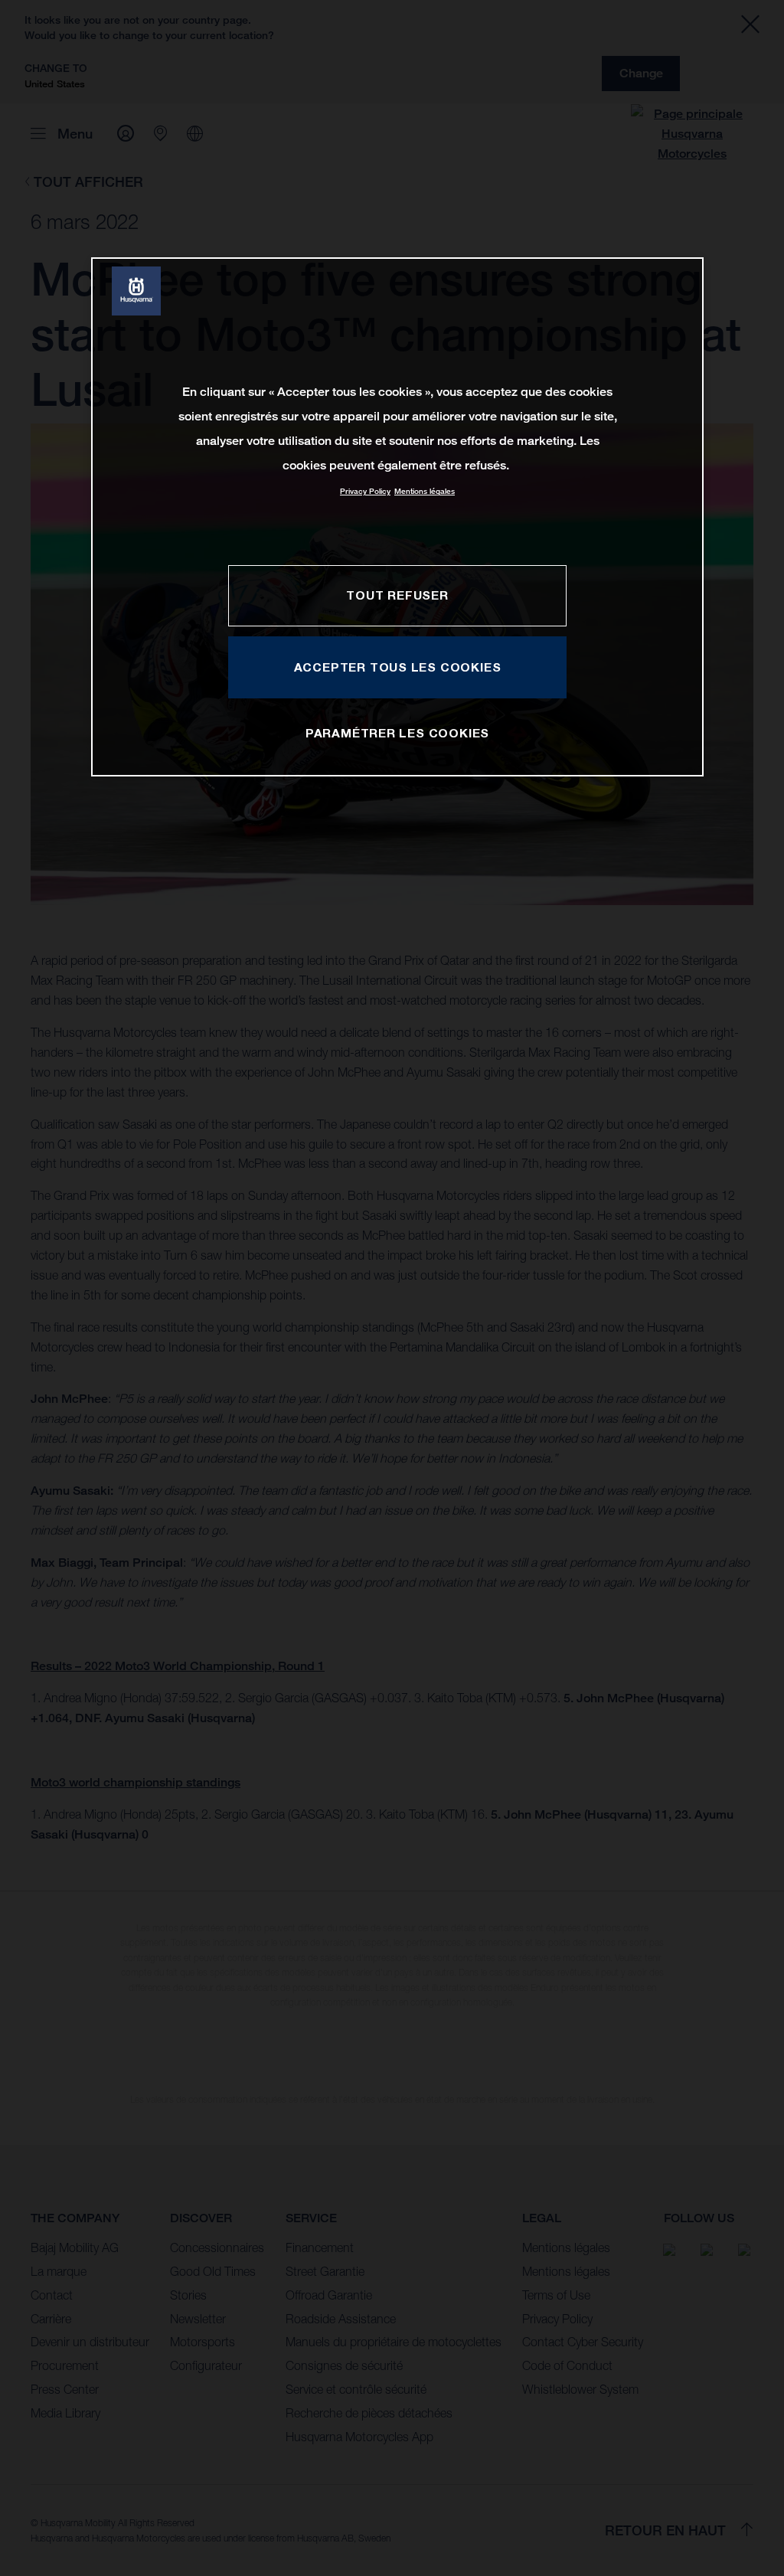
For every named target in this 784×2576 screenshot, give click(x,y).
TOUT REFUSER (397, 595)
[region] (397, 517)
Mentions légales (425, 491)
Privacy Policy (365, 491)
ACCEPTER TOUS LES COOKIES (398, 667)
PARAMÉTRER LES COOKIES (397, 733)
